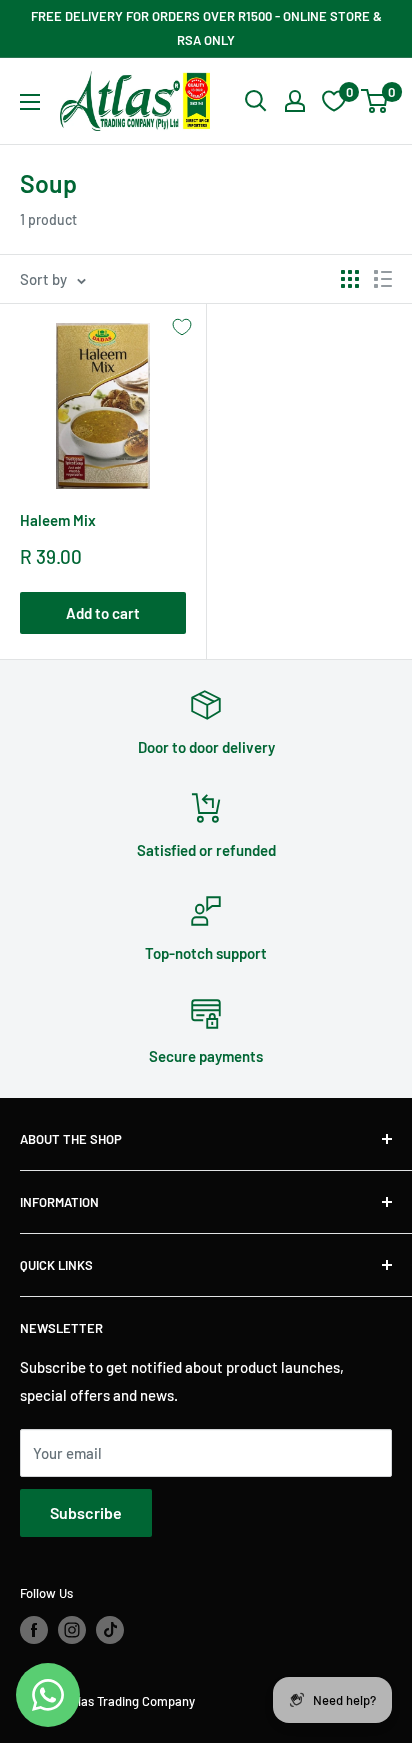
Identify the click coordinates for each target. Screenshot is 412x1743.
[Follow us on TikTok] (110, 1630)
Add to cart (103, 613)
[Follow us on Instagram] (72, 1630)
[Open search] (256, 101)
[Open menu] (30, 102)
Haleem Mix (58, 520)
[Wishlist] (334, 101)
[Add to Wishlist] (182, 327)
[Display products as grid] (350, 279)
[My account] (295, 101)
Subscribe (86, 1512)
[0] (375, 101)
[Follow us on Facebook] (34, 1630)
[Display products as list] (383, 279)
